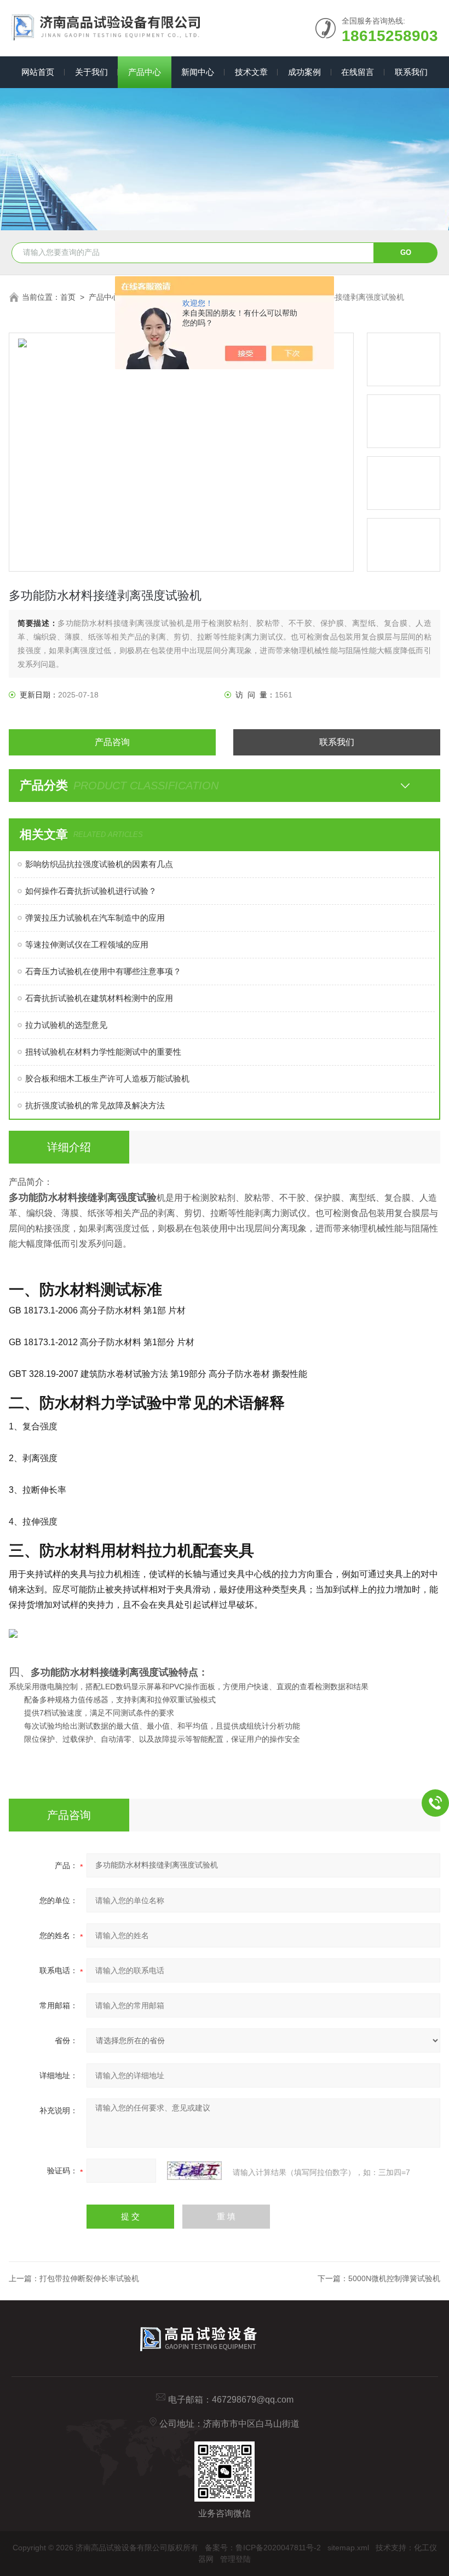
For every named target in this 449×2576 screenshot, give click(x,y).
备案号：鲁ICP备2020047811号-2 (263, 2548)
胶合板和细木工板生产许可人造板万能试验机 (107, 1078)
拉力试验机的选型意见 (66, 1025)
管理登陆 (235, 2559)
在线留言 (358, 72)
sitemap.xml (348, 2548)
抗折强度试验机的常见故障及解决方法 (95, 1105)
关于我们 (91, 72)
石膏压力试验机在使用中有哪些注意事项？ (103, 971)
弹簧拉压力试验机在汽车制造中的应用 (95, 918)
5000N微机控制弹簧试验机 (394, 2278)
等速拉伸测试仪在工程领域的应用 (87, 944)
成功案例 (304, 72)
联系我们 (411, 72)
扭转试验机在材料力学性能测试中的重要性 (103, 1052)
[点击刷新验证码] (194, 2171)
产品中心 (145, 72)
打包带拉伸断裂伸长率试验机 (89, 2278)
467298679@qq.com (253, 2400)
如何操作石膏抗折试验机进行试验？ (91, 891)
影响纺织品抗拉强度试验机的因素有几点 (99, 864)
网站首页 (38, 72)
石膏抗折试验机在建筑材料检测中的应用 (99, 998)
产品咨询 (112, 742)
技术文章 (251, 72)
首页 (68, 297)
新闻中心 (198, 72)
